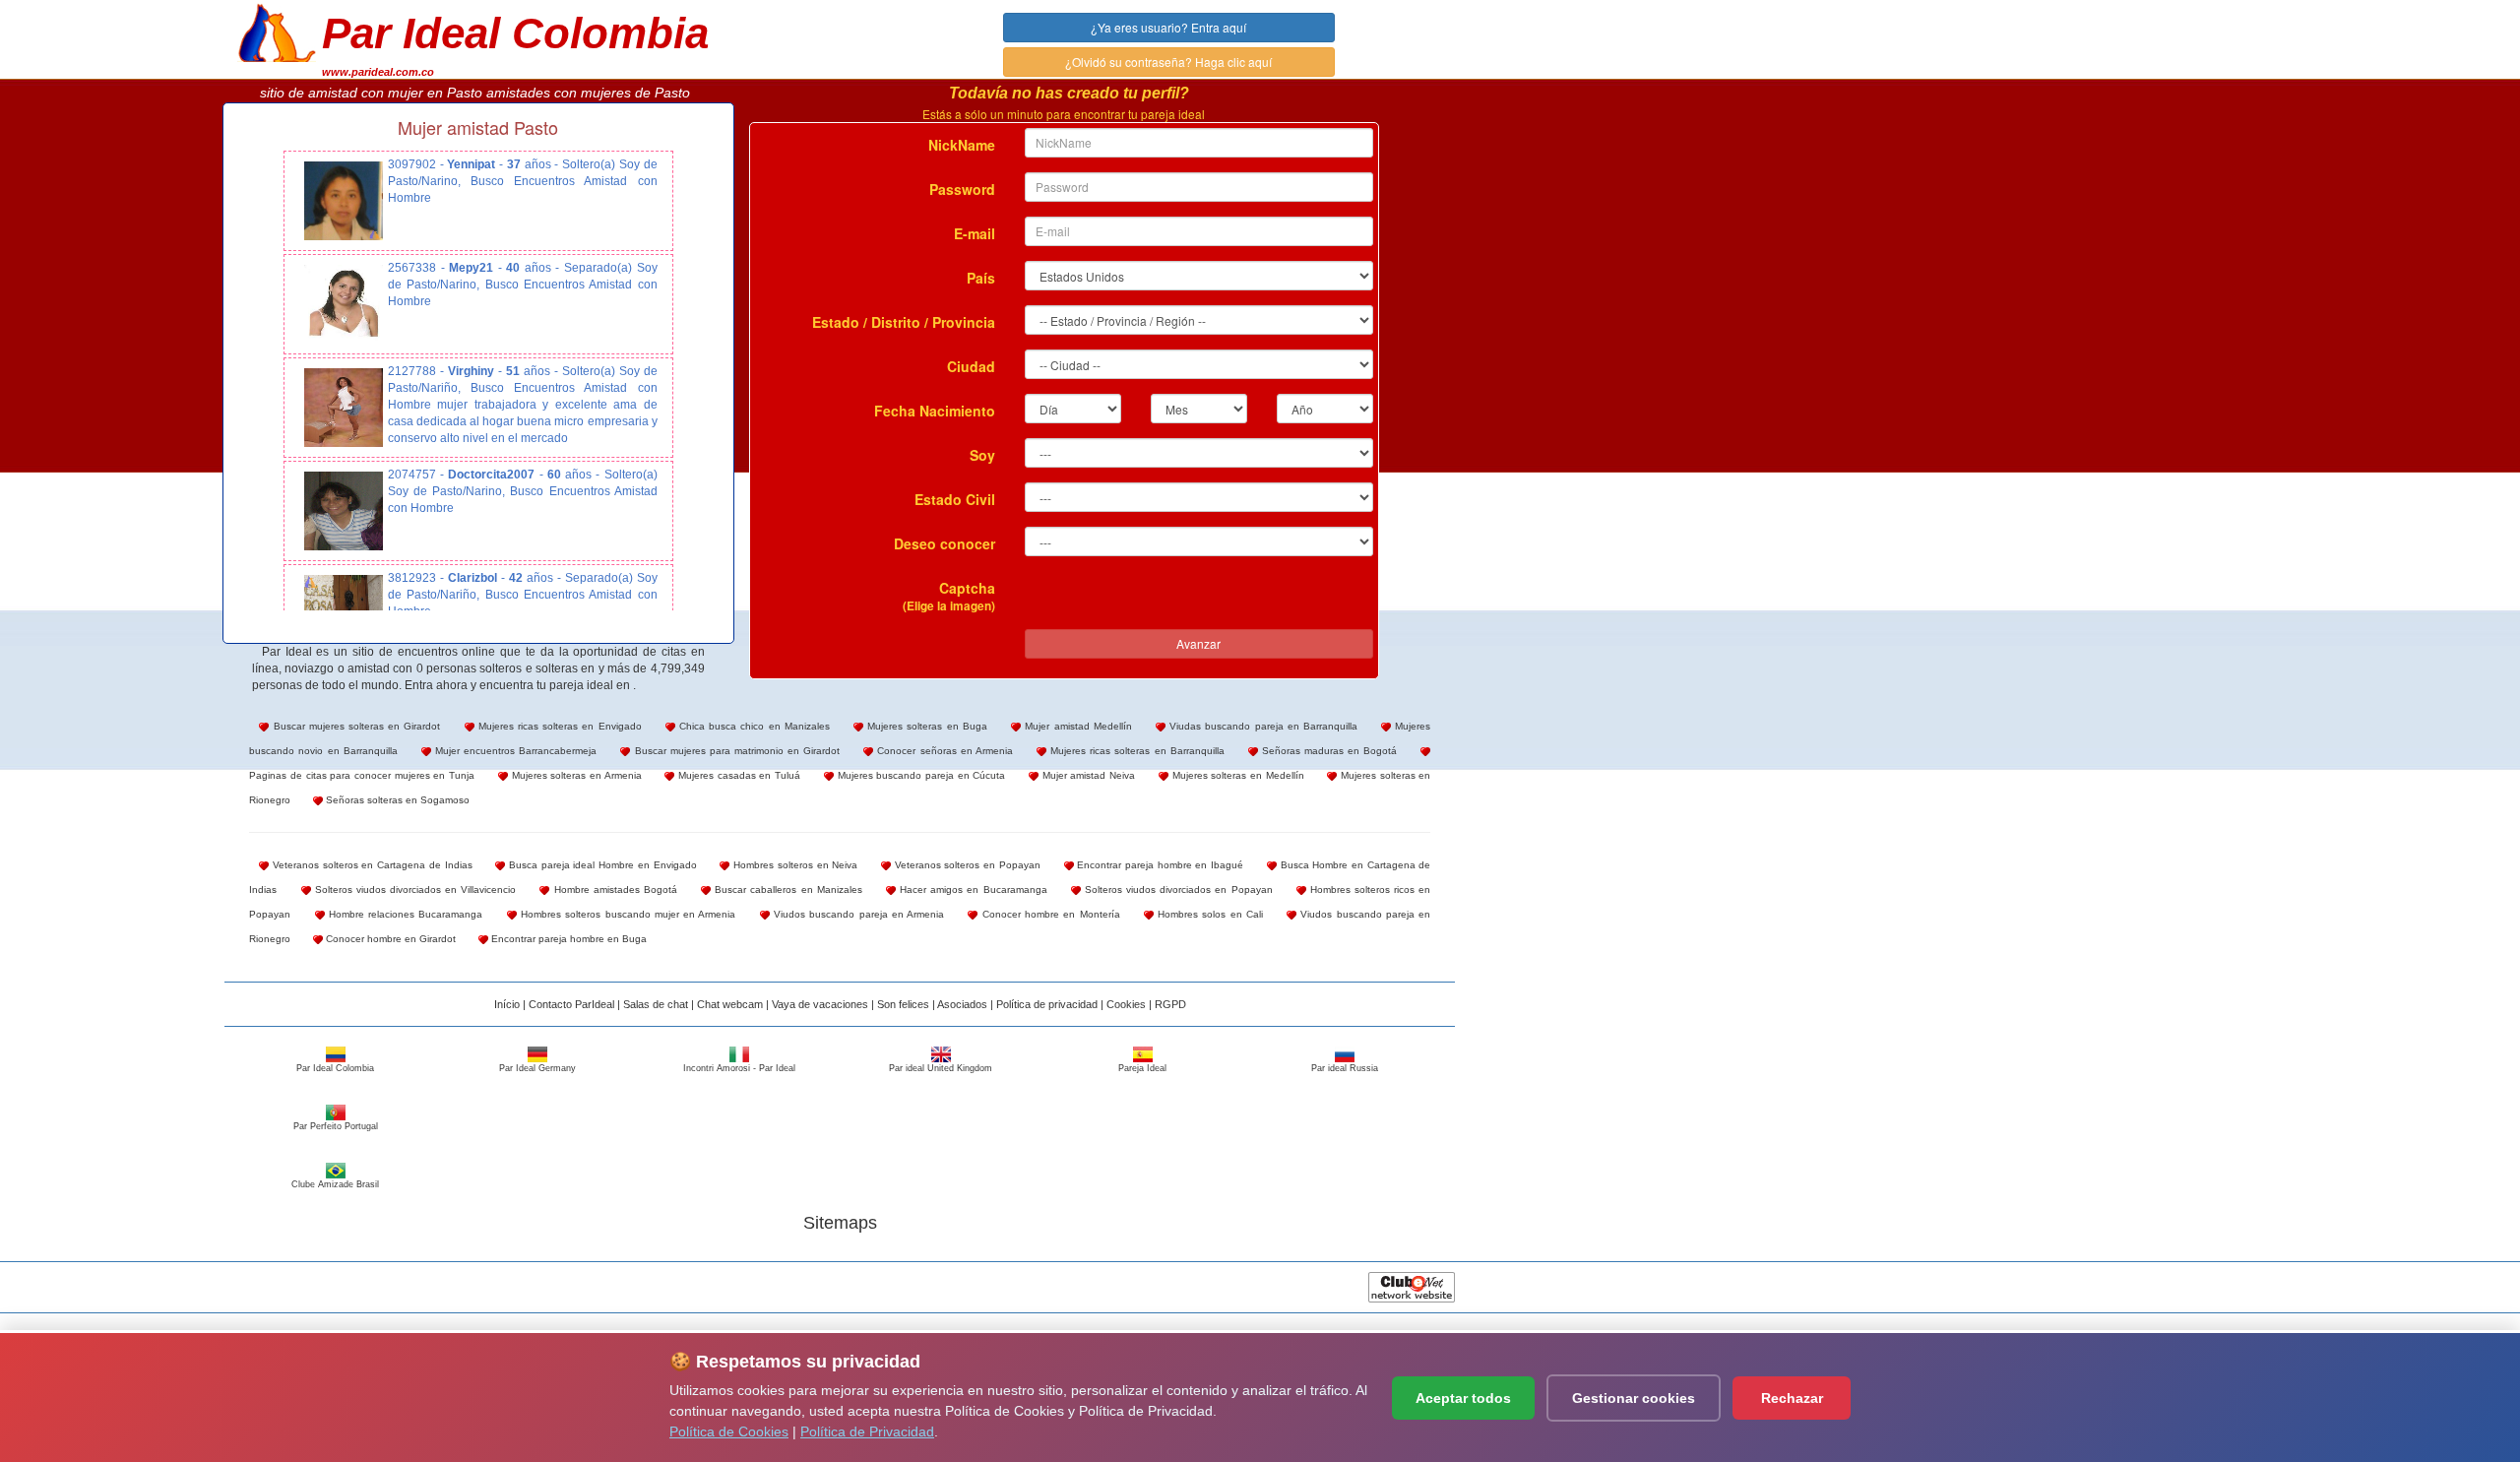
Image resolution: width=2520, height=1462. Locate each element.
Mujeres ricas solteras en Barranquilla (1135, 751)
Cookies (1126, 1004)
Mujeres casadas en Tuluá (737, 775)
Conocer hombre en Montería (1048, 914)
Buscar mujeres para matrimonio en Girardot (735, 751)
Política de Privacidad (867, 1431)
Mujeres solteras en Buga (925, 726)
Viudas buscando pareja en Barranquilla (1261, 726)
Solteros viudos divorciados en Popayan (1177, 890)
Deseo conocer (945, 543)
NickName (962, 145)
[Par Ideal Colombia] (277, 31)
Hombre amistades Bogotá (613, 890)
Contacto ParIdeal (571, 1004)
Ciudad (971, 366)
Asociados (962, 1004)
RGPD (1170, 1004)
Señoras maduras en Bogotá (1328, 751)
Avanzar (1198, 643)
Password (962, 189)
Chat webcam (730, 1004)
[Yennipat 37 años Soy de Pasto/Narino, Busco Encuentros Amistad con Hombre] (344, 201)
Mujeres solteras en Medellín (1236, 775)
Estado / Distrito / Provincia (904, 322)
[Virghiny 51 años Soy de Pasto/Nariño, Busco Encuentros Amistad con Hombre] (344, 408)
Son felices (903, 1004)
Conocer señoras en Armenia (943, 751)
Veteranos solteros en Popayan (966, 865)
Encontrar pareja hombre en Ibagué (1159, 865)
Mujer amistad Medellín (1076, 726)
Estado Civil (955, 499)
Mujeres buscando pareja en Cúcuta (919, 775)
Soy (982, 455)
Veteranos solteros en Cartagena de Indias (370, 865)
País (981, 278)
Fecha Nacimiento (935, 411)
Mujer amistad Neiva (1087, 775)
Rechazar (1792, 1398)
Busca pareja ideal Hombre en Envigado (600, 865)
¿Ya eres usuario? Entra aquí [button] (1168, 27)
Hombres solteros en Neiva (793, 865)
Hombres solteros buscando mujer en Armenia (627, 914)
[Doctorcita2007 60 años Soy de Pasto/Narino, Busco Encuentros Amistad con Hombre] (344, 511)
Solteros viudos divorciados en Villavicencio (414, 890)
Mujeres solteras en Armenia (575, 775)
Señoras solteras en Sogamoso (396, 800)
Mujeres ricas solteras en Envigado (558, 726)
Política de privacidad (1047, 1004)
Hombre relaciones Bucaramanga (404, 914)
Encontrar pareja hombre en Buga (567, 939)
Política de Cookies (729, 1431)
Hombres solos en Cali (1208, 914)
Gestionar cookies (1634, 1398)
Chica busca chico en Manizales (753, 726)
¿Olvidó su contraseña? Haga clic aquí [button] (1168, 62)
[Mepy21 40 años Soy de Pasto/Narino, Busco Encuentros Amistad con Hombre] (344, 304)
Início (507, 1004)
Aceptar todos (1463, 1398)
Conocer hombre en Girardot (389, 939)
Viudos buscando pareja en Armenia (857, 914)
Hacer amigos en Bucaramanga (972, 890)
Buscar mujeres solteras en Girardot (354, 726)
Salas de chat (656, 1004)
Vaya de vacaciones (820, 1004)
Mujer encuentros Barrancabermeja (514, 751)
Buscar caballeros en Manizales (787, 890)
